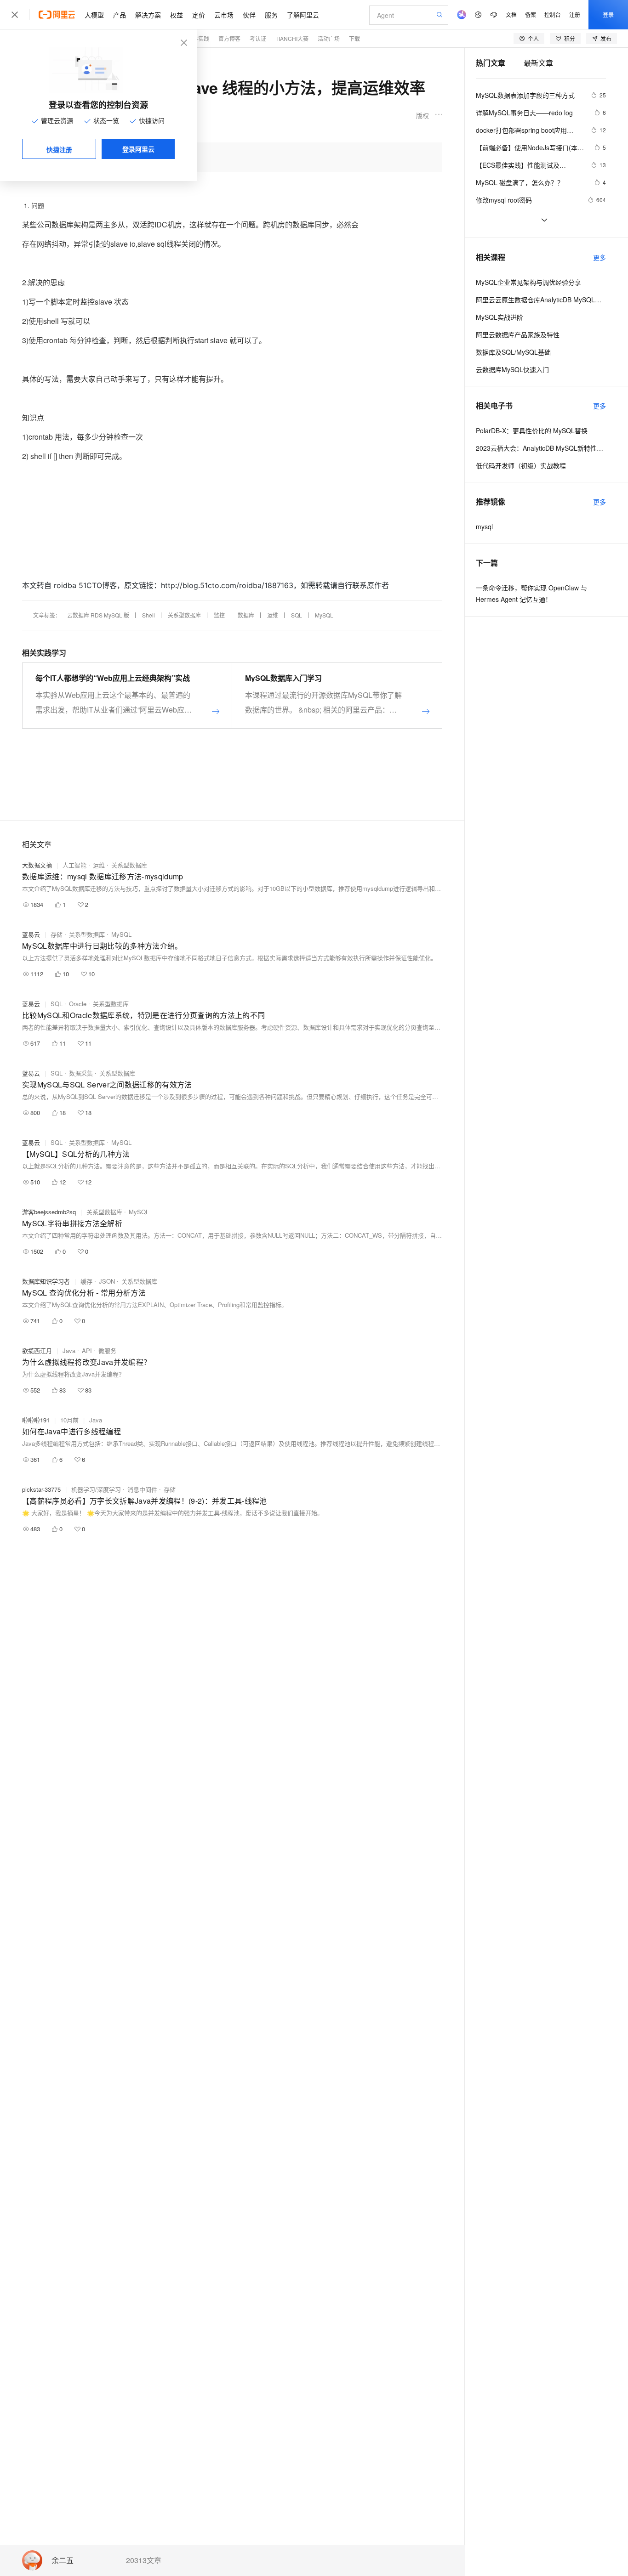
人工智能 (74, 865)
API (87, 1350)
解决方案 (148, 15)
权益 (177, 15)
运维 (273, 615)
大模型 (94, 15)
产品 (120, 15)
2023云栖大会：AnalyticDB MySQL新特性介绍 (541, 448)
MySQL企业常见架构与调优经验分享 (528, 282)
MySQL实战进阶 (500, 317)
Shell (148, 615)
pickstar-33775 (41, 1489)
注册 (575, 14)
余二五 (63, 2561)
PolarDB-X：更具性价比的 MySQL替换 (532, 430)
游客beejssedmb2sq (49, 1212)
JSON (107, 1281)
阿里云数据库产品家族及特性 (518, 334)
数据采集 (81, 1073)
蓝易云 (31, 934)
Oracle (78, 1004)
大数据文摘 (37, 865)
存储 (57, 934)
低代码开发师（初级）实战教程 (521, 465)
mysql (484, 527)
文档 (511, 14)
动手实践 (198, 38)
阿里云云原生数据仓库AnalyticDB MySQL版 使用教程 (541, 300)
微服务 (107, 1350)
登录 (608, 14)
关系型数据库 (184, 615)
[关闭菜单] (15, 15)
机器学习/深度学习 (96, 1489)
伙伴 (249, 15)
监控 (219, 615)
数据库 (246, 615)
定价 (199, 15)
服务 (271, 15)
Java (69, 1350)
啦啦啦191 (36, 1420)
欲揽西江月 (37, 1350)
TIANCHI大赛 (292, 38)
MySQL (324, 615)
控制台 (553, 14)
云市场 (224, 15)
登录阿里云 (138, 149)
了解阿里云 (303, 15)
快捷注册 (59, 149)
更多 (599, 257)
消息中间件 (142, 1489)
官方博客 (229, 38)
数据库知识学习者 (46, 1281)
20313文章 (144, 2560)
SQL (297, 615)
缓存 (86, 1281)
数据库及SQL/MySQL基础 (513, 352)
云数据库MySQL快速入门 (512, 369)
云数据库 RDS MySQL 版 (98, 615)
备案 (531, 14)
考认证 (258, 38)
